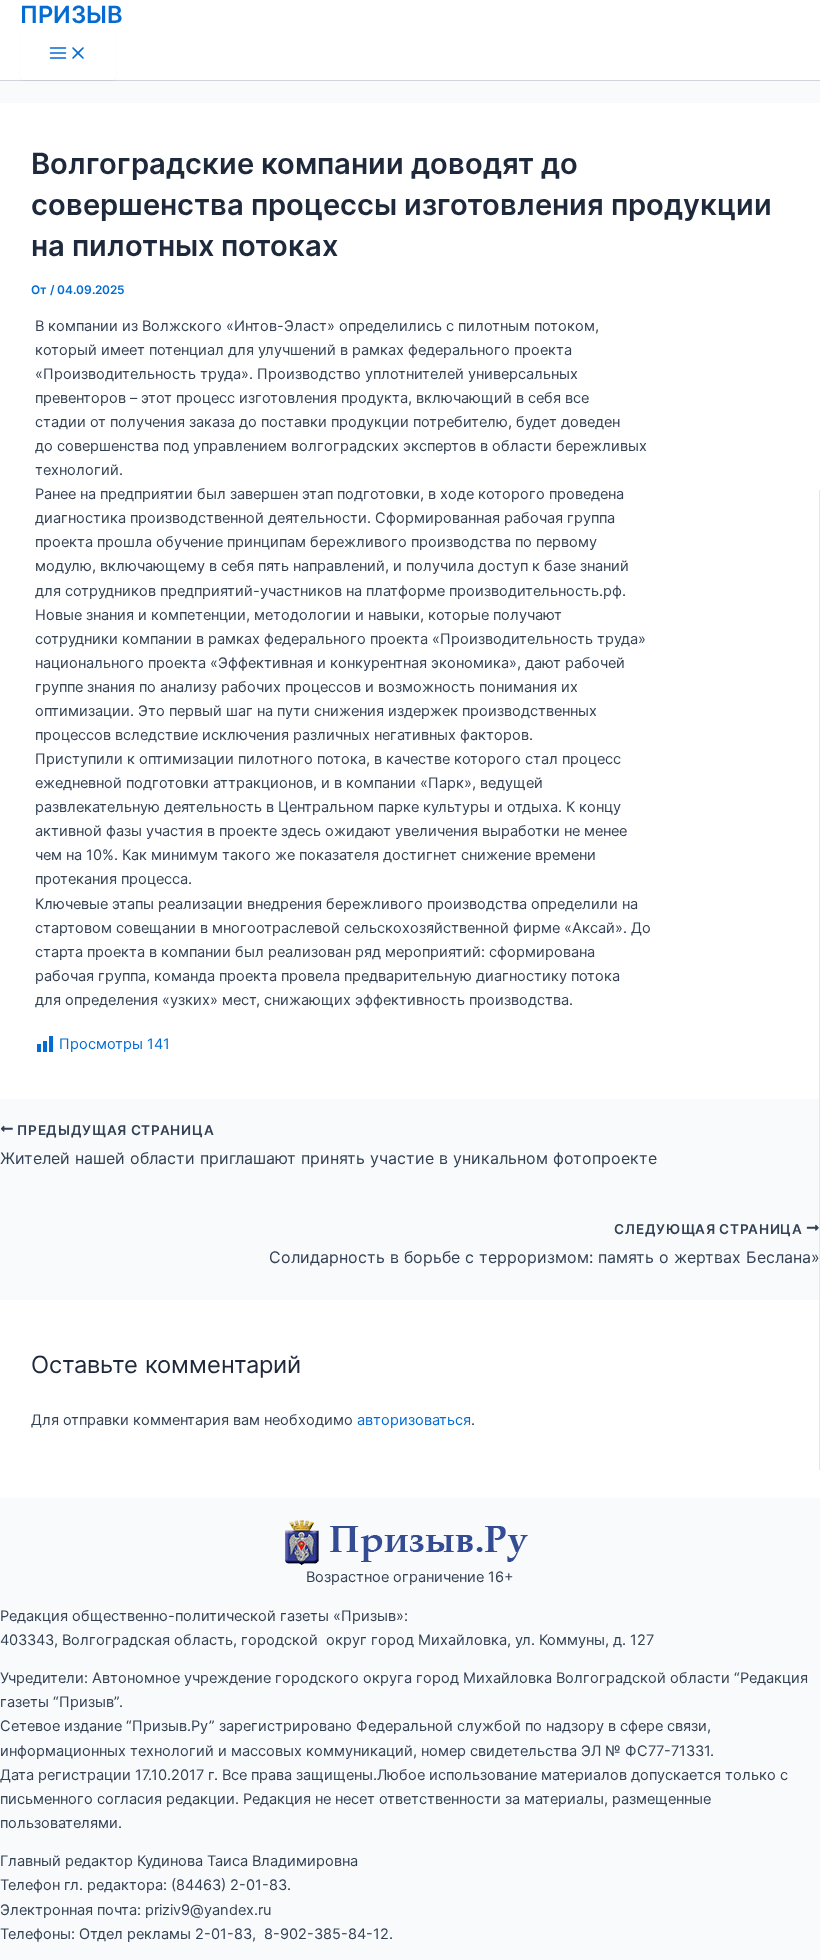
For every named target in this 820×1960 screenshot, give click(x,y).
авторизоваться (414, 1420)
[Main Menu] (68, 54)
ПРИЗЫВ (71, 14)
